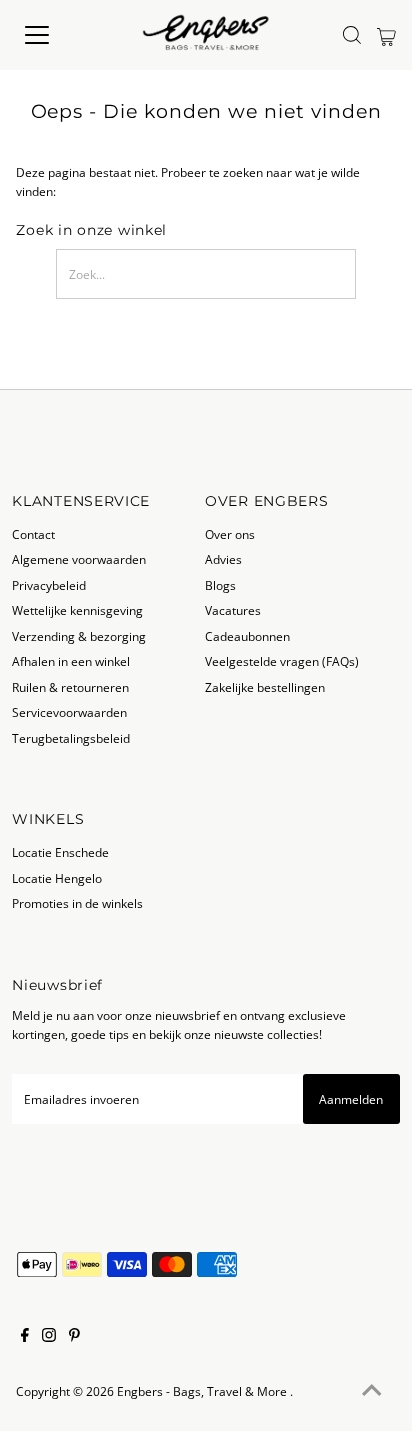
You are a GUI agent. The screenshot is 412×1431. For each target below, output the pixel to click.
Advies (223, 559)
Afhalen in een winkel (71, 661)
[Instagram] (49, 1337)
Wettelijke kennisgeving (77, 610)
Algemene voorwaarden (79, 559)
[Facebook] (25, 1337)
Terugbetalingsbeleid (71, 738)
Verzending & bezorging (79, 636)
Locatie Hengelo (57, 878)
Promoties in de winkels (77, 903)
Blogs (220, 585)
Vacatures (233, 610)
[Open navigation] (57, 35)
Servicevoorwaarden (69, 712)
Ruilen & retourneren (70, 687)
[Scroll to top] (372, 1391)
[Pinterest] (74, 1337)
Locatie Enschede (60, 852)
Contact (33, 534)
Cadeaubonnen (247, 636)
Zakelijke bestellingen (265, 687)
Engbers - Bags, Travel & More (203, 1391)
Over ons (230, 534)
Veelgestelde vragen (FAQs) (282, 661)
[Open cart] (386, 35)
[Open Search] (352, 35)
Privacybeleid (49, 585)
